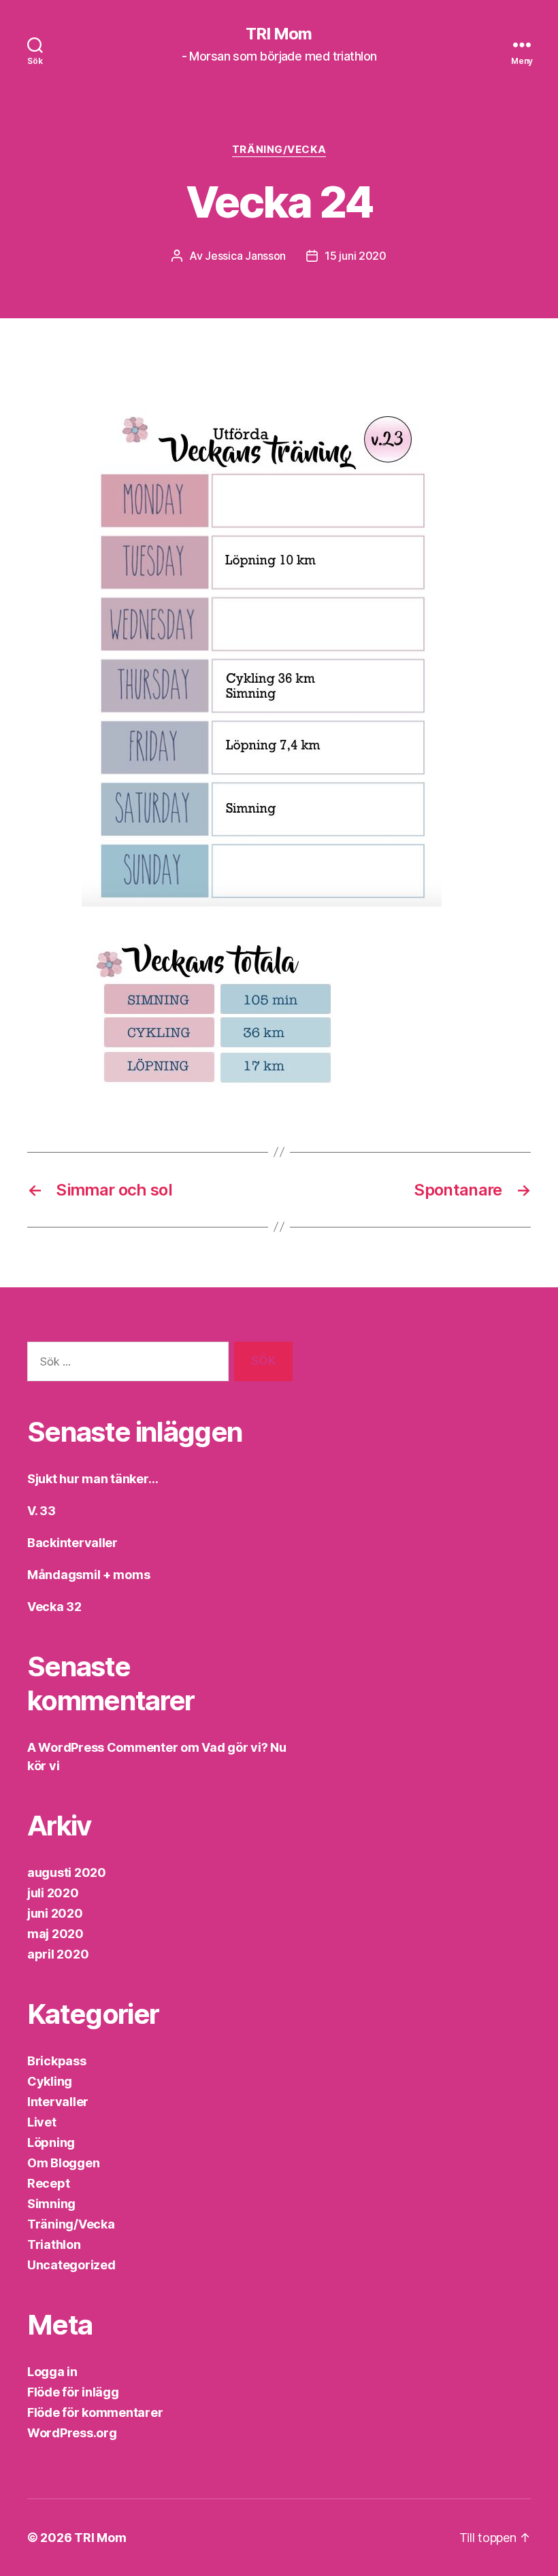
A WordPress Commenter (102, 1747)
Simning (51, 2204)
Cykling (50, 2081)
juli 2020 (53, 1893)
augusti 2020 (67, 1872)
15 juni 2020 (356, 256)
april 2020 (58, 1954)
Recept (48, 2183)
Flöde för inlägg (73, 2392)
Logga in (52, 2372)
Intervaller (58, 2102)
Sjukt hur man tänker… (93, 1479)
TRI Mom (279, 34)
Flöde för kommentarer (95, 2412)
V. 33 (42, 1511)
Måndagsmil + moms (88, 1575)
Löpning (51, 2142)
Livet (42, 2122)
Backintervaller (72, 1543)
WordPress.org (72, 2433)
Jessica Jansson (245, 256)
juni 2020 (55, 1913)
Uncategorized (71, 2265)
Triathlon (54, 2244)
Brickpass (57, 2061)
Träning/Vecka (279, 150)
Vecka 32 (54, 1607)
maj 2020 (55, 1934)
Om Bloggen (63, 2163)
